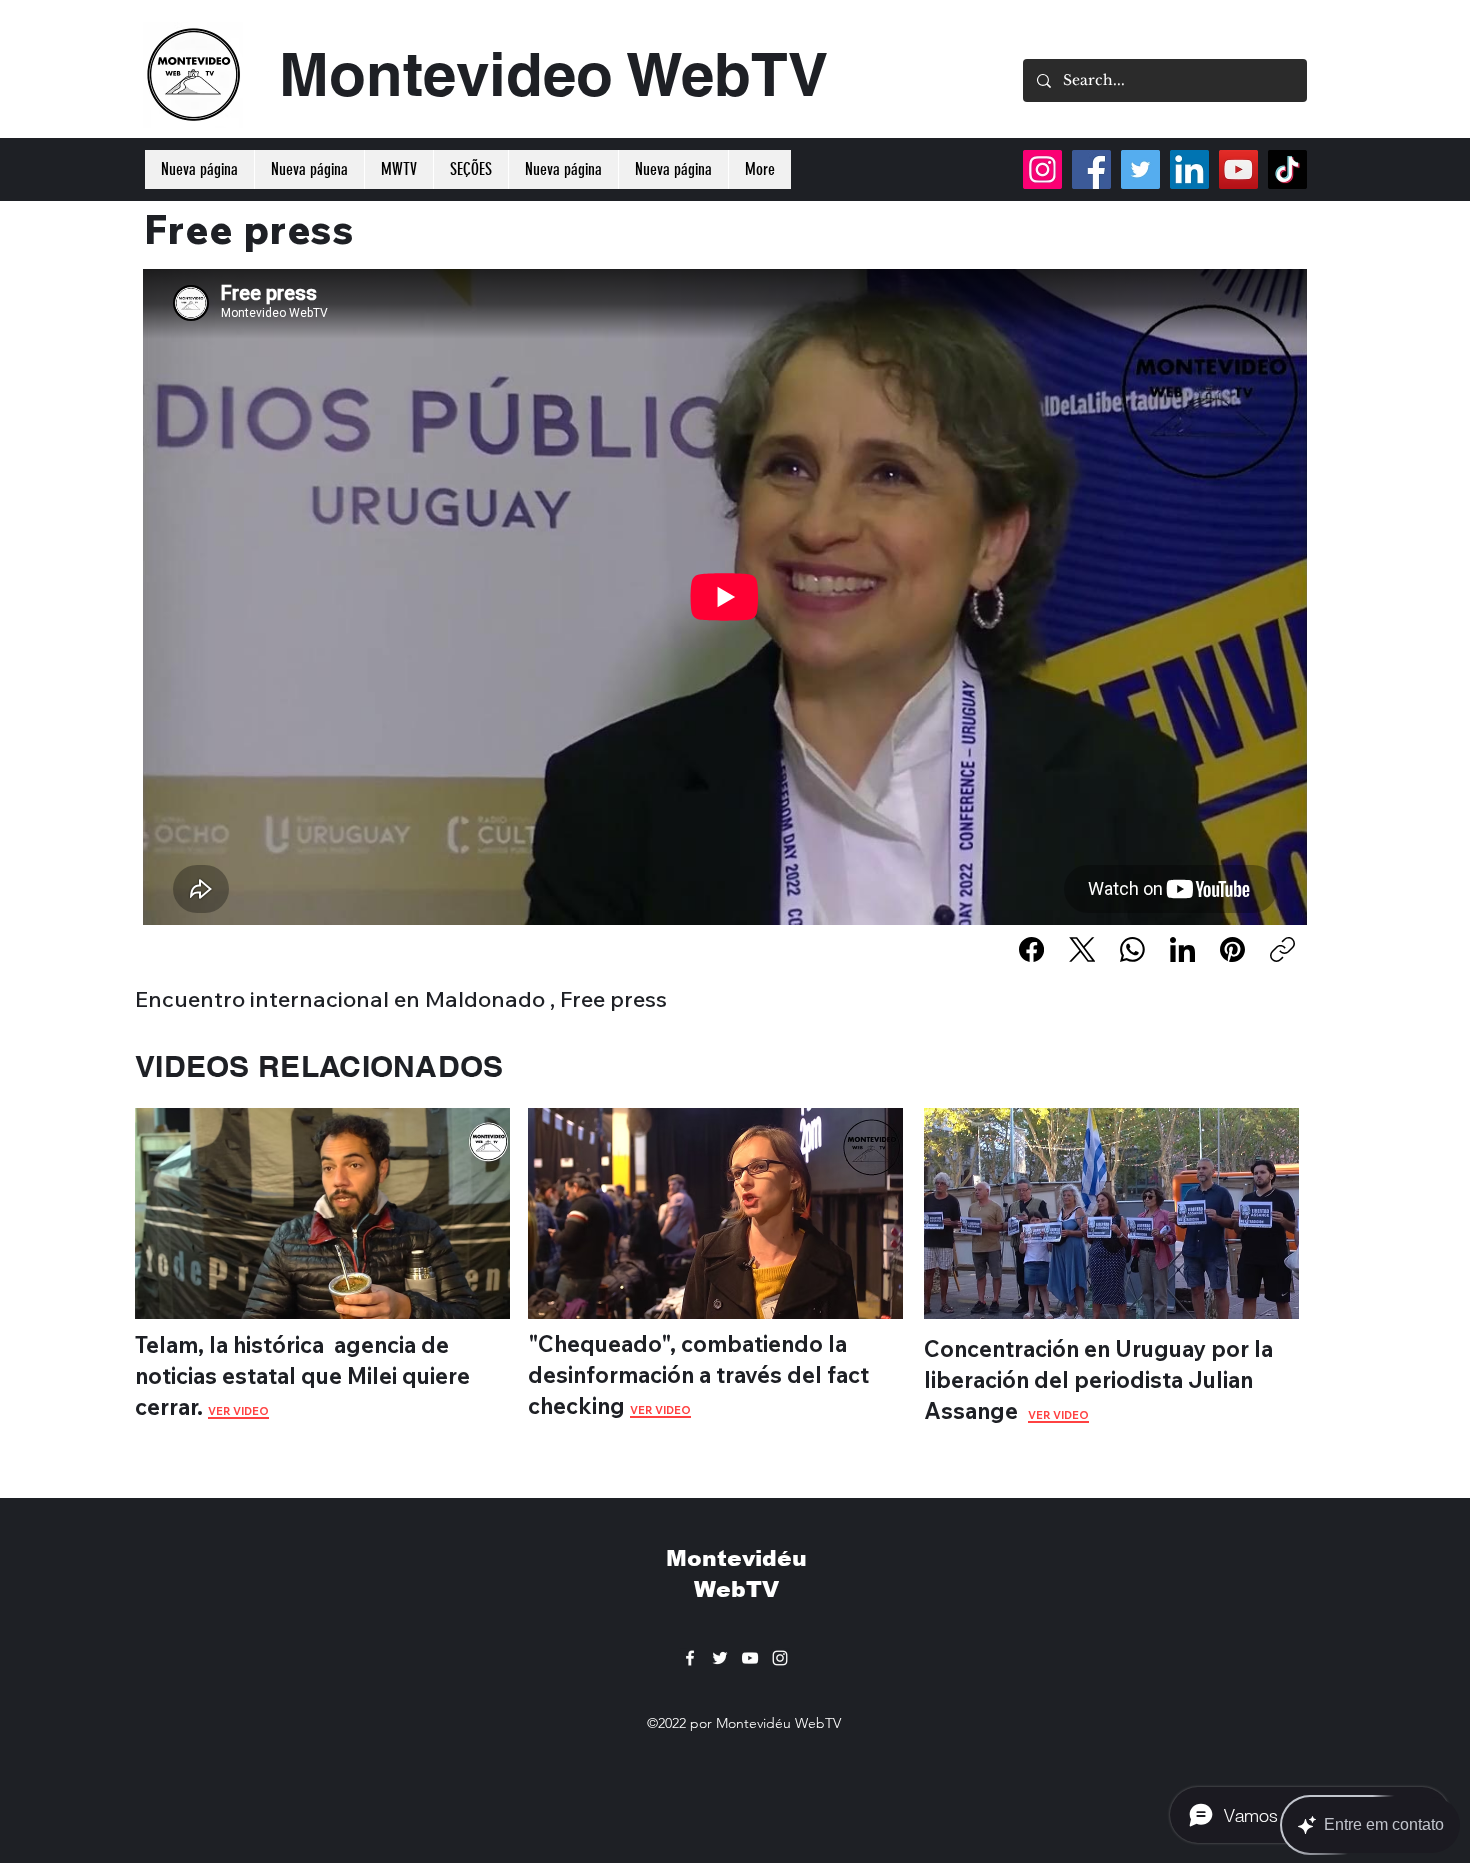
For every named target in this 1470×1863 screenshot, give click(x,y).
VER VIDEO (660, 1410)
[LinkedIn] (1182, 949)
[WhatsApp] (1132, 949)
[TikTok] (1287, 169)
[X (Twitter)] (1082, 949)
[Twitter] (1140, 169)
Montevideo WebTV (553, 74)
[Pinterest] (1232, 949)
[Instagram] (1042, 169)
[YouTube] (1238, 169)
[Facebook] (1031, 949)
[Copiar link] (1282, 949)
